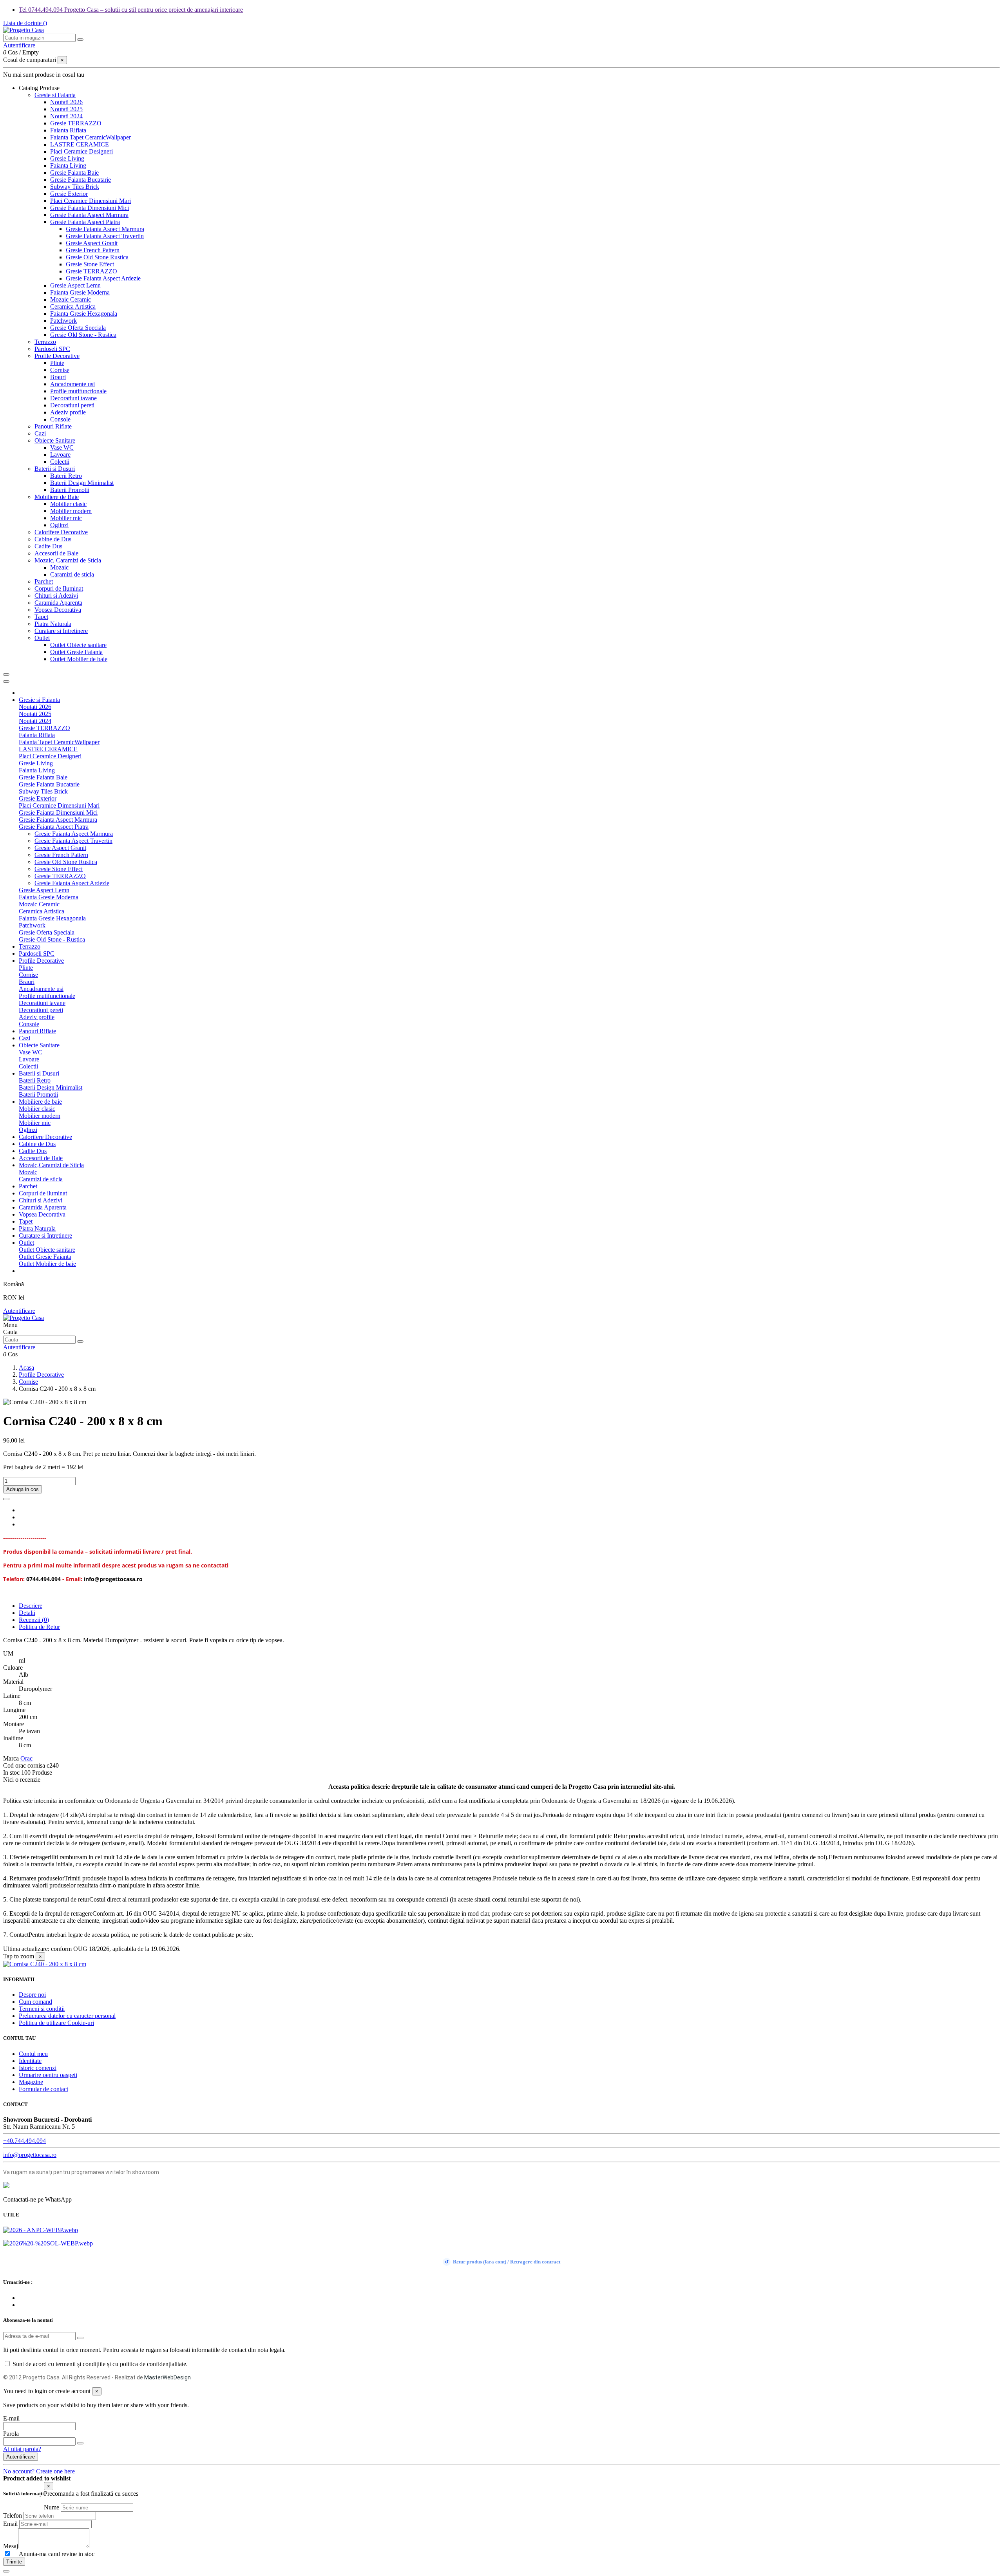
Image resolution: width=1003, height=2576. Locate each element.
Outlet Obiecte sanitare (78, 645)
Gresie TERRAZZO (76, 123)
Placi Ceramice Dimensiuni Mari (91, 201)
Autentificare (19, 1311)
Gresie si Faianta (55, 95)
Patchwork (63, 321)
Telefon (13, 2515)
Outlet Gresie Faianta (76, 652)
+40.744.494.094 (24, 2141)
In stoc (11, 1772)
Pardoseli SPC (52, 349)
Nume (52, 2507)
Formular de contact (43, 2089)
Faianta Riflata (68, 130)
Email (10, 2524)
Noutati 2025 (66, 109)
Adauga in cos (23, 1489)
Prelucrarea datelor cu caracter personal (67, 2016)
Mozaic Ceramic (71, 299)
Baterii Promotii (70, 490)
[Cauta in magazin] (80, 40)
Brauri (58, 377)
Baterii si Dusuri (55, 469)
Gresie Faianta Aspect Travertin (105, 236)
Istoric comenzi (38, 2068)
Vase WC (62, 447)
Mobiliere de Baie (57, 497)
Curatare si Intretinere (61, 631)
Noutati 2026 (66, 102)
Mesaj (11, 2546)
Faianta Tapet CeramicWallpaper (91, 137)
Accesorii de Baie (56, 553)
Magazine (31, 2082)
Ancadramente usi (72, 384)
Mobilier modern (71, 511)
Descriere (31, 1606)
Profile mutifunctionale (78, 391)
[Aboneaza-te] (80, 2338)
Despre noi (32, 1995)
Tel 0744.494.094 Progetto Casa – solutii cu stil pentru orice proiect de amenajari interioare (131, 10)
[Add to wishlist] (6, 1499)
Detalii (27, 1613)
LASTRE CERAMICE (80, 144)
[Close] (6, 682)
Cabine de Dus (53, 539)
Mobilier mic (66, 518)
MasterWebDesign (167, 2377)
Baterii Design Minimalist (82, 483)
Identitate (30, 2061)
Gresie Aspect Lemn (75, 285)
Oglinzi (59, 525)
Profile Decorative (57, 356)
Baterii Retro (66, 476)
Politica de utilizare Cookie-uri (56, 2023)
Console (60, 419)
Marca (11, 1758)
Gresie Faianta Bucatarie (81, 180)
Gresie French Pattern (93, 250)
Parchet (44, 581)
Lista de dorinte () (25, 23)
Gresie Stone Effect (90, 264)
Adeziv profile (68, 412)
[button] (39, 88)
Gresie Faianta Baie (74, 173)
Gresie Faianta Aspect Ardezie (103, 278)
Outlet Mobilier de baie (79, 659)
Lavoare (60, 455)
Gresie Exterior (69, 194)
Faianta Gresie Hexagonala (84, 314)
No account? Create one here (39, 2471)
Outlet (42, 638)
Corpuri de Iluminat (59, 588)
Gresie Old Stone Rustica (97, 257)
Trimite (14, 2562)
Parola (11, 2434)
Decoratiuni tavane (73, 398)
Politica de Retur (39, 1627)
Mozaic (59, 567)
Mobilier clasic (68, 504)
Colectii (60, 462)
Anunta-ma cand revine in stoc (53, 2554)
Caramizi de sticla (72, 574)
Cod (9, 1765)
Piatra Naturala (53, 624)
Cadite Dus (48, 546)
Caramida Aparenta (58, 603)
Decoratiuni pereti (72, 405)
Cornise (60, 370)
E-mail (11, 2418)
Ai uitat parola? (22, 2449)
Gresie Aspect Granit (92, 243)
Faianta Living (68, 165)
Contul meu (33, 2054)
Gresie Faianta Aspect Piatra (85, 222)
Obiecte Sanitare (55, 440)
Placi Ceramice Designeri (81, 151)
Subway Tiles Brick (75, 187)
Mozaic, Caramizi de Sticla (68, 560)
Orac (26, 1758)
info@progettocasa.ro (30, 2155)
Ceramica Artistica (73, 306)
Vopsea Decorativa (58, 610)
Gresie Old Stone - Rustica (83, 335)
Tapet (41, 617)
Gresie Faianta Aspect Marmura (89, 215)
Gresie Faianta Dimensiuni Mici (90, 208)
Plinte (57, 363)
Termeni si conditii (42, 2009)
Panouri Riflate (53, 426)
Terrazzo (45, 342)
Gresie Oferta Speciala (78, 328)
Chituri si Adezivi (56, 596)
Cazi (40, 433)
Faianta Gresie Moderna (80, 292)
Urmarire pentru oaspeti (48, 2075)
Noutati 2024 (66, 116)
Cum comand (35, 2002)
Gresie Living (67, 158)
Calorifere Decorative (61, 532)
